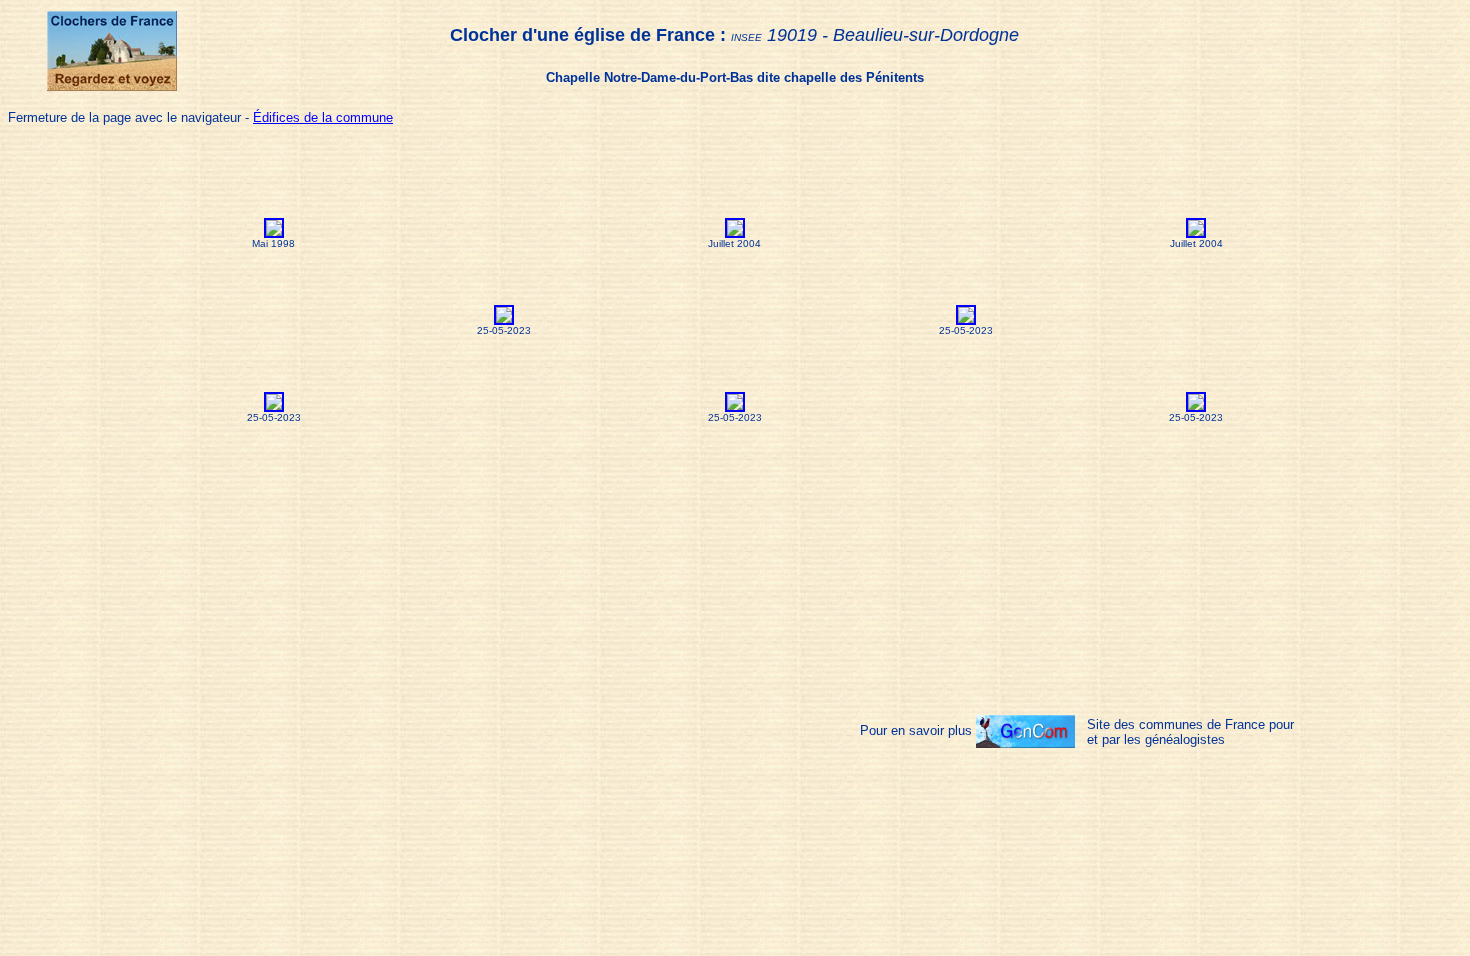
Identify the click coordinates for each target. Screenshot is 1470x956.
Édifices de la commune (323, 117)
